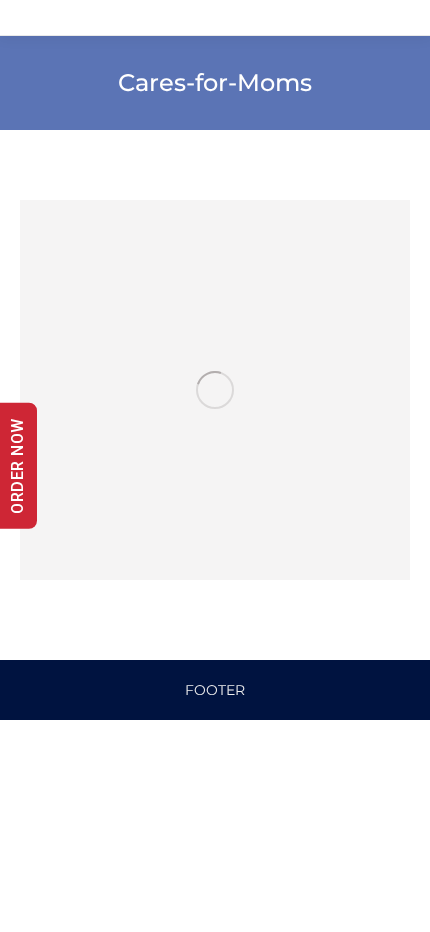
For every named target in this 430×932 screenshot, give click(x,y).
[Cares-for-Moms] (215, 390)
